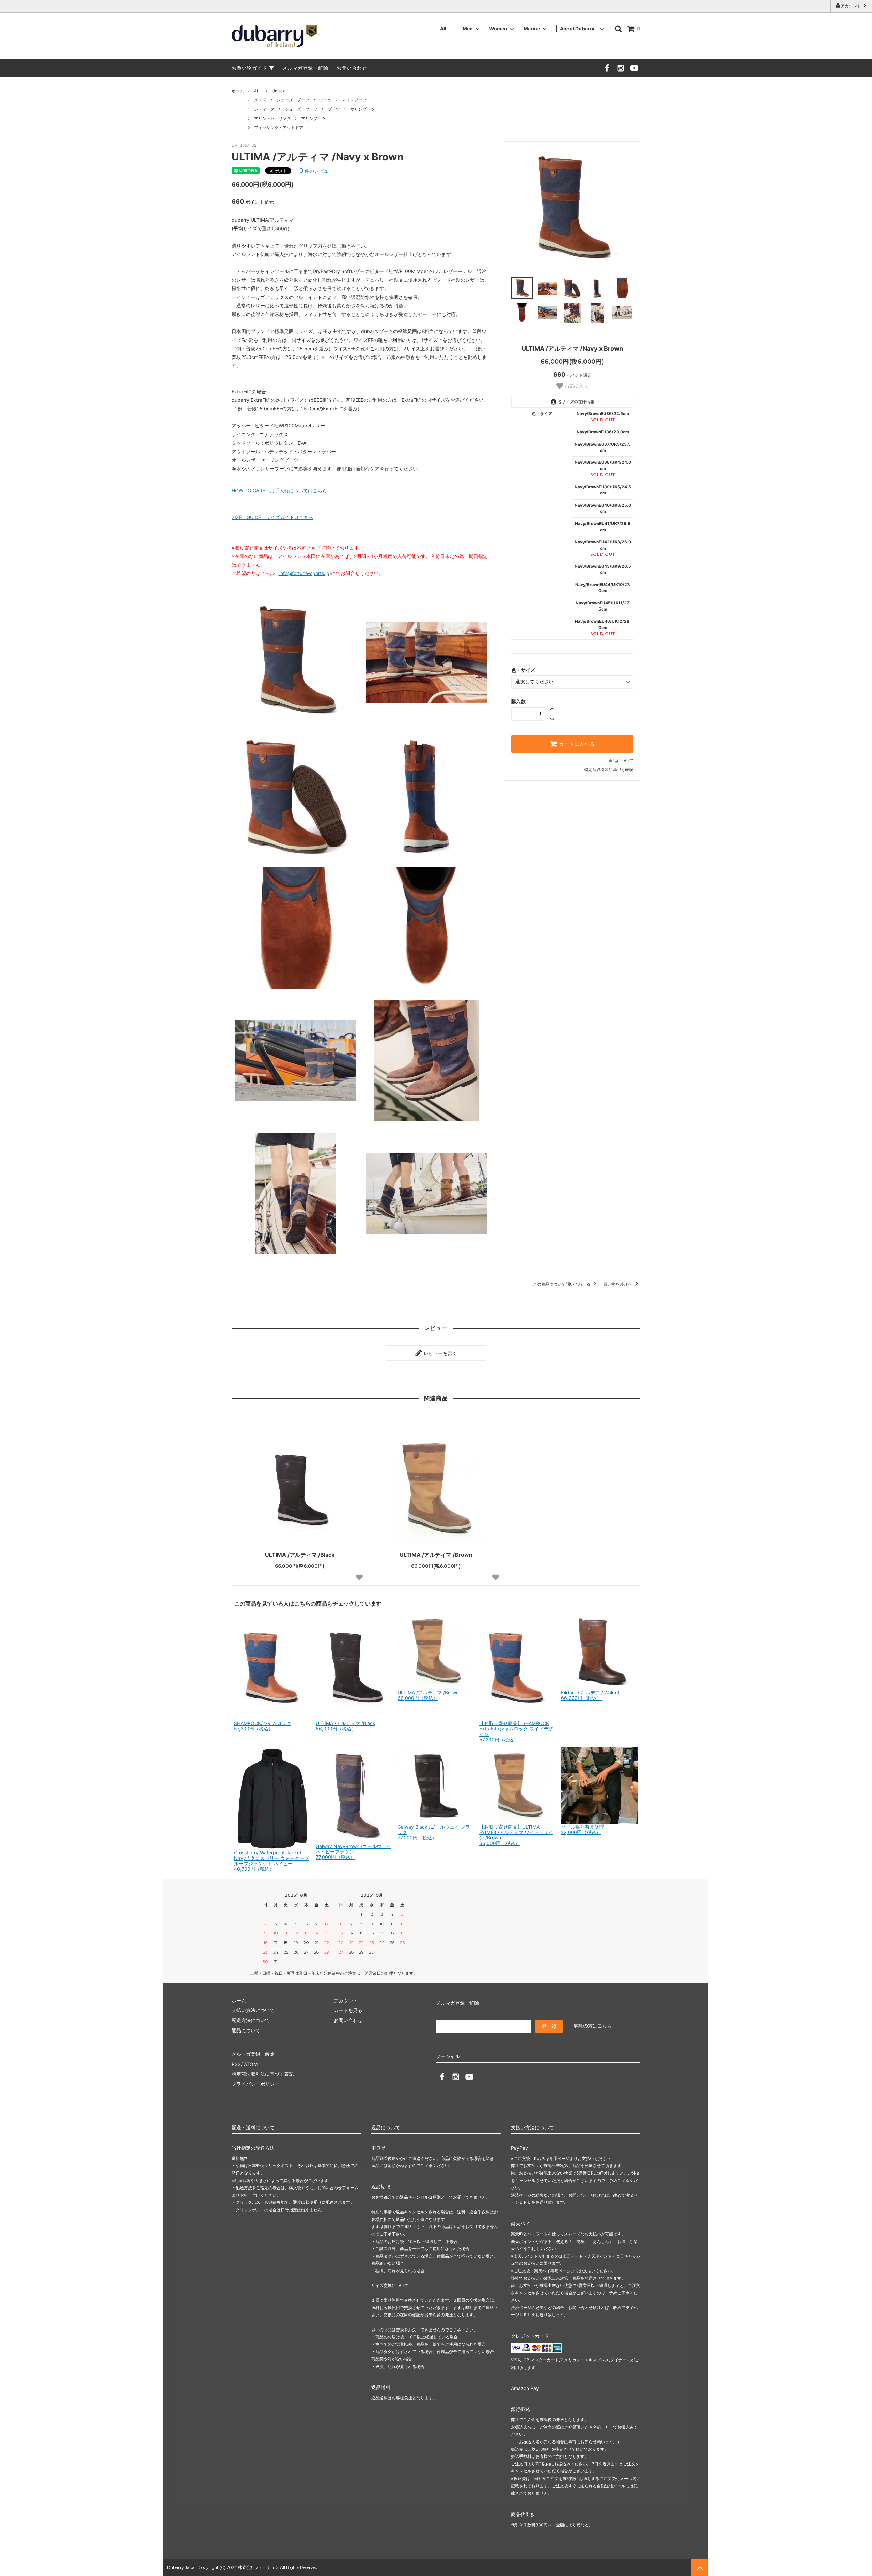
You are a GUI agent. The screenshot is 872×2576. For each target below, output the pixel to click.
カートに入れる (576, 744)
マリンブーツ (354, 100)
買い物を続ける (618, 1284)
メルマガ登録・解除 (305, 68)
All (443, 28)
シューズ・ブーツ (293, 100)
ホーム (238, 91)
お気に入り (576, 386)
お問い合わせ (352, 68)
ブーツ (326, 100)
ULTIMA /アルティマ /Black (300, 1555)
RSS (236, 2064)
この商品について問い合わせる (562, 1284)
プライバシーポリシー (255, 2084)
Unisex (278, 91)
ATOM (251, 2064)
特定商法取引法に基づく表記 (263, 2074)
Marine (532, 28)
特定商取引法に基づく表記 (609, 769)
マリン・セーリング (272, 118)
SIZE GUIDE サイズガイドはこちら (272, 517)
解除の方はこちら (593, 2026)
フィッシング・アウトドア (279, 128)
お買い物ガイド (250, 68)
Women (498, 28)
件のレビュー (316, 171)
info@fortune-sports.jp (304, 573)
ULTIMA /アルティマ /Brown (436, 1555)
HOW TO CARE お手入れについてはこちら (279, 491)
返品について (621, 761)
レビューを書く (440, 1353)
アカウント (851, 6)
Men (468, 28)
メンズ (260, 100)
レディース (264, 109)
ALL (258, 91)
